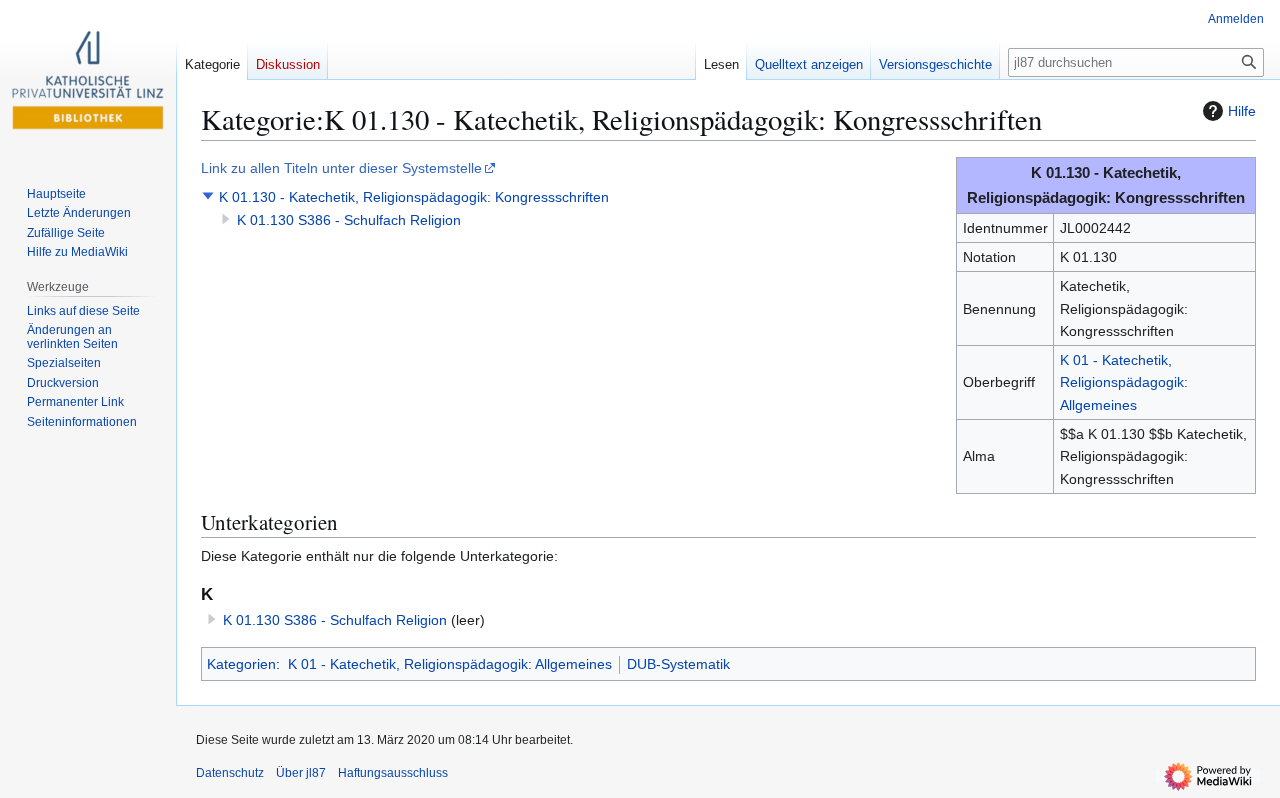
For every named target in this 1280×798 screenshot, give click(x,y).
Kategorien (241, 664)
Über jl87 (301, 773)
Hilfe (1242, 111)
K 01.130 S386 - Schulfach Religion (349, 220)
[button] (208, 196)
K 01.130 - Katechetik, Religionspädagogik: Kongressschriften (414, 197)
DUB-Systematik (678, 664)
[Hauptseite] (88, 80)
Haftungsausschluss (393, 773)
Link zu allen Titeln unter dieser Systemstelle (341, 168)
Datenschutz (230, 773)
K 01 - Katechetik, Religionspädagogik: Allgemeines (1124, 382)
